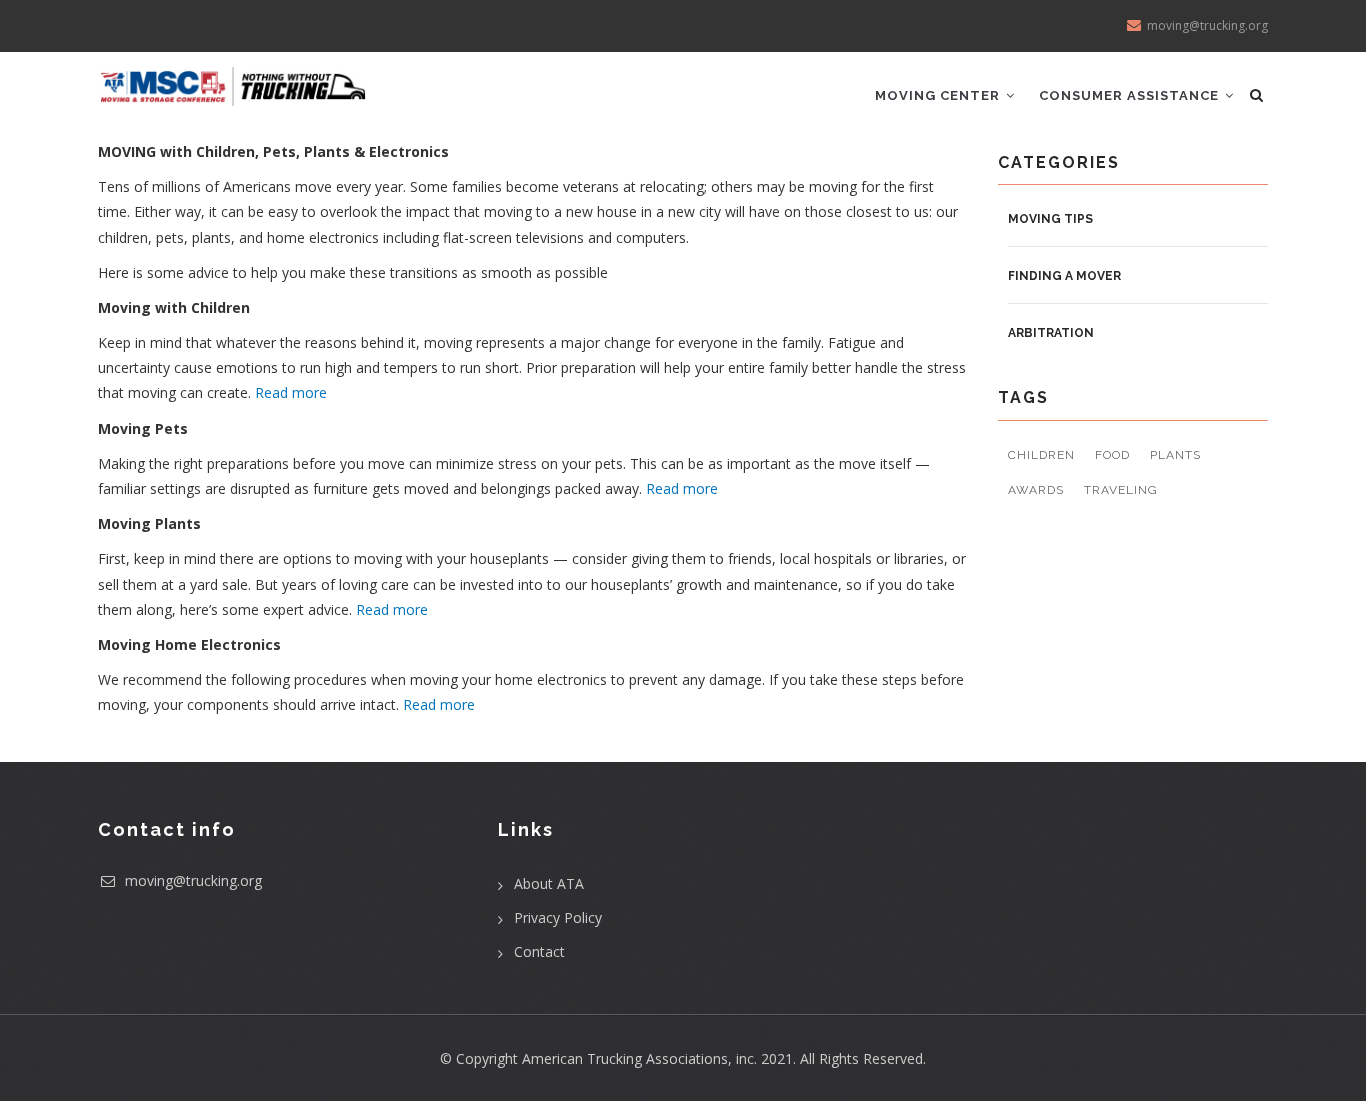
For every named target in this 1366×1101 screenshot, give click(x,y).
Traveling (1121, 490)
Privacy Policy (558, 917)
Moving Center (939, 95)
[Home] (233, 79)
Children (1041, 455)
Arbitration (1051, 333)
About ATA (549, 883)
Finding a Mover (1064, 276)
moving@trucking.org (191, 880)
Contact (539, 951)
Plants (1175, 455)
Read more (291, 392)
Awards (1036, 490)
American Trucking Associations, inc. (639, 1058)
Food (1112, 455)
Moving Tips (1050, 219)
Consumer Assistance (1131, 95)
